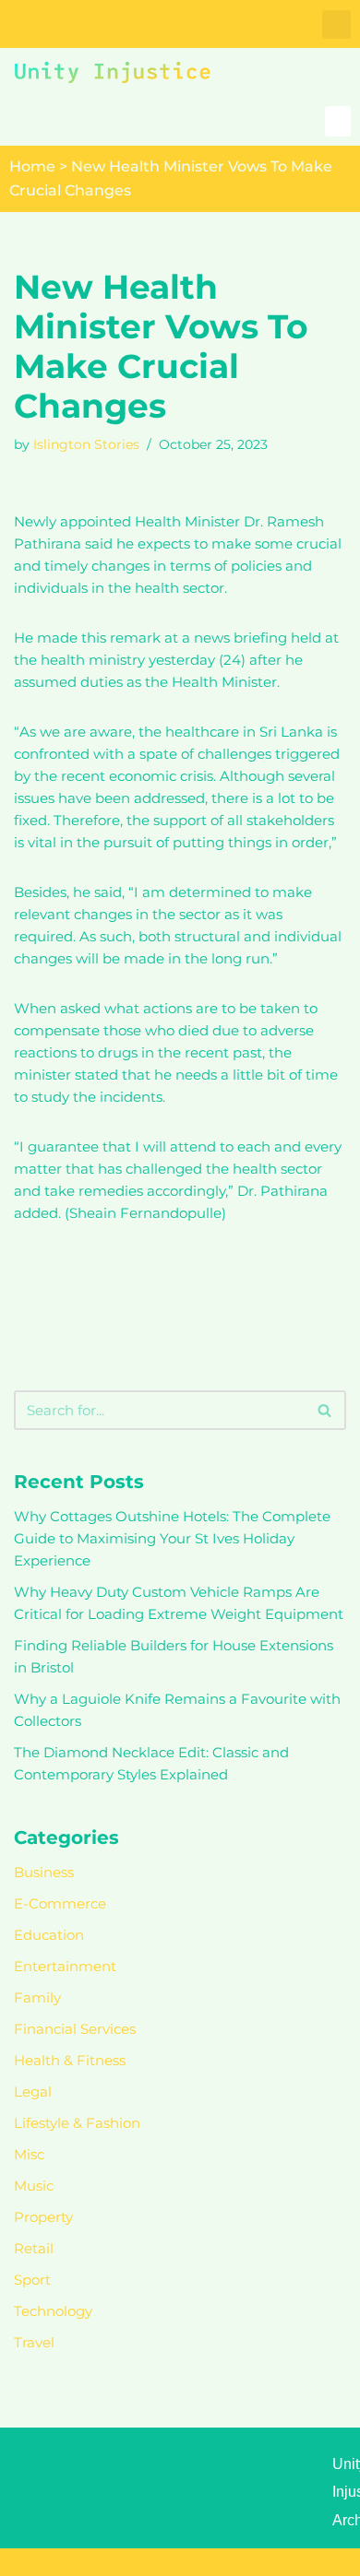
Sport (32, 2280)
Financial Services (75, 2029)
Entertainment (65, 1966)
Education (49, 1935)
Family (37, 1997)
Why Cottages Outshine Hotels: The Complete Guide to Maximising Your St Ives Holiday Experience (172, 1538)
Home (32, 166)
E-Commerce (60, 1903)
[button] (336, 24)
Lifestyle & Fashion (77, 2123)
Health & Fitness (70, 2060)
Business (44, 1872)
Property (43, 2217)
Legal (33, 2092)
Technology (53, 2311)
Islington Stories (86, 444)
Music (34, 2186)
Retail (34, 2248)
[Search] (325, 1410)
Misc (29, 2154)
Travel (34, 2342)
